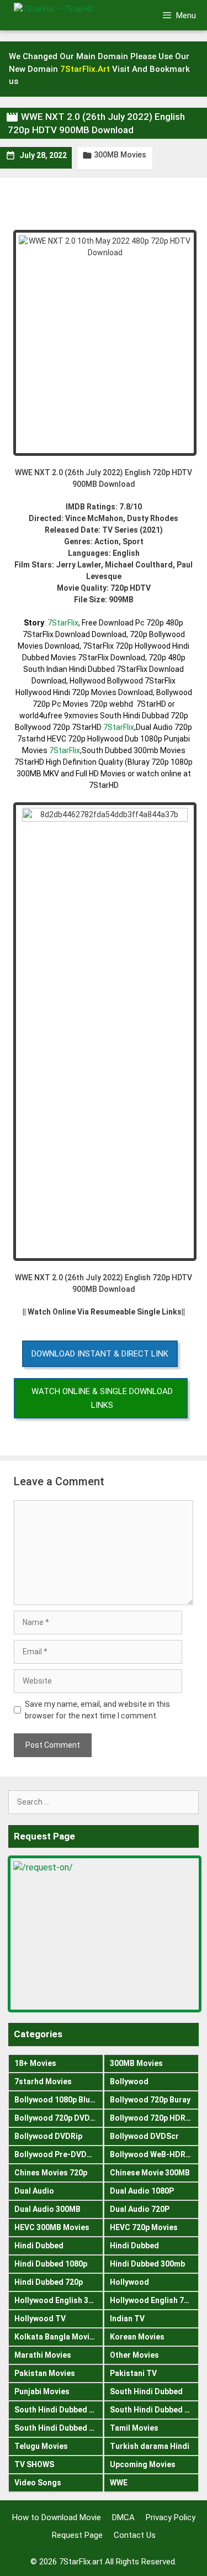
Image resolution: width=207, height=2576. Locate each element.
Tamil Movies (134, 2428)
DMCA (123, 2517)
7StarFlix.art (81, 2562)
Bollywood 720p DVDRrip (59, 2118)
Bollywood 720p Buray (150, 2100)
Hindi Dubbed (39, 2246)
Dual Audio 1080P (142, 2191)
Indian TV (127, 2319)
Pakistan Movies (45, 2373)
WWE (119, 2483)
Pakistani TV (133, 2373)
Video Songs (38, 2483)
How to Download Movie (57, 2517)
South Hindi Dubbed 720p (59, 2428)
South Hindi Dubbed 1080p (59, 2410)
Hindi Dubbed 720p (49, 2282)
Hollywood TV (40, 2319)
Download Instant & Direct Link (100, 1354)
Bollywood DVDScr (144, 2136)
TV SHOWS (34, 2464)
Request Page (77, 2535)
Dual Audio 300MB (47, 2209)
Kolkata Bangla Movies (56, 2337)
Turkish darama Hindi (150, 2446)
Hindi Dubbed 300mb (147, 2264)
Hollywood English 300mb (59, 2300)
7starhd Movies (43, 2081)
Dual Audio (34, 2191)
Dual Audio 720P (140, 2209)
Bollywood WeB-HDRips (153, 2154)
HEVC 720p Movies (144, 2227)
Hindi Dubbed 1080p (51, 2264)
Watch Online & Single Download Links (102, 1398)
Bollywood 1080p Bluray (58, 2100)
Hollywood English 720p (153, 2300)
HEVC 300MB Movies (52, 2227)
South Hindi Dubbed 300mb (155, 2410)
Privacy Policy (171, 2517)
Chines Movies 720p (51, 2173)
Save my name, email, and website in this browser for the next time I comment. (97, 1710)
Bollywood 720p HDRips (153, 2118)
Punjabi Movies (42, 2391)
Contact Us (135, 2535)
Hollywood (129, 2282)
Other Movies (134, 2355)
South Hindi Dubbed (146, 2391)
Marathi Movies (43, 2355)
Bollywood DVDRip (48, 2136)
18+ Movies (35, 2063)
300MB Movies (120, 155)
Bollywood (129, 2081)
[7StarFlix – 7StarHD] (71, 15)
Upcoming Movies (143, 2464)
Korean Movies (137, 2337)
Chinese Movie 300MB (150, 2173)
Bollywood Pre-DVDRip (56, 2154)
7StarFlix (63, 623)
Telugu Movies (41, 2446)
